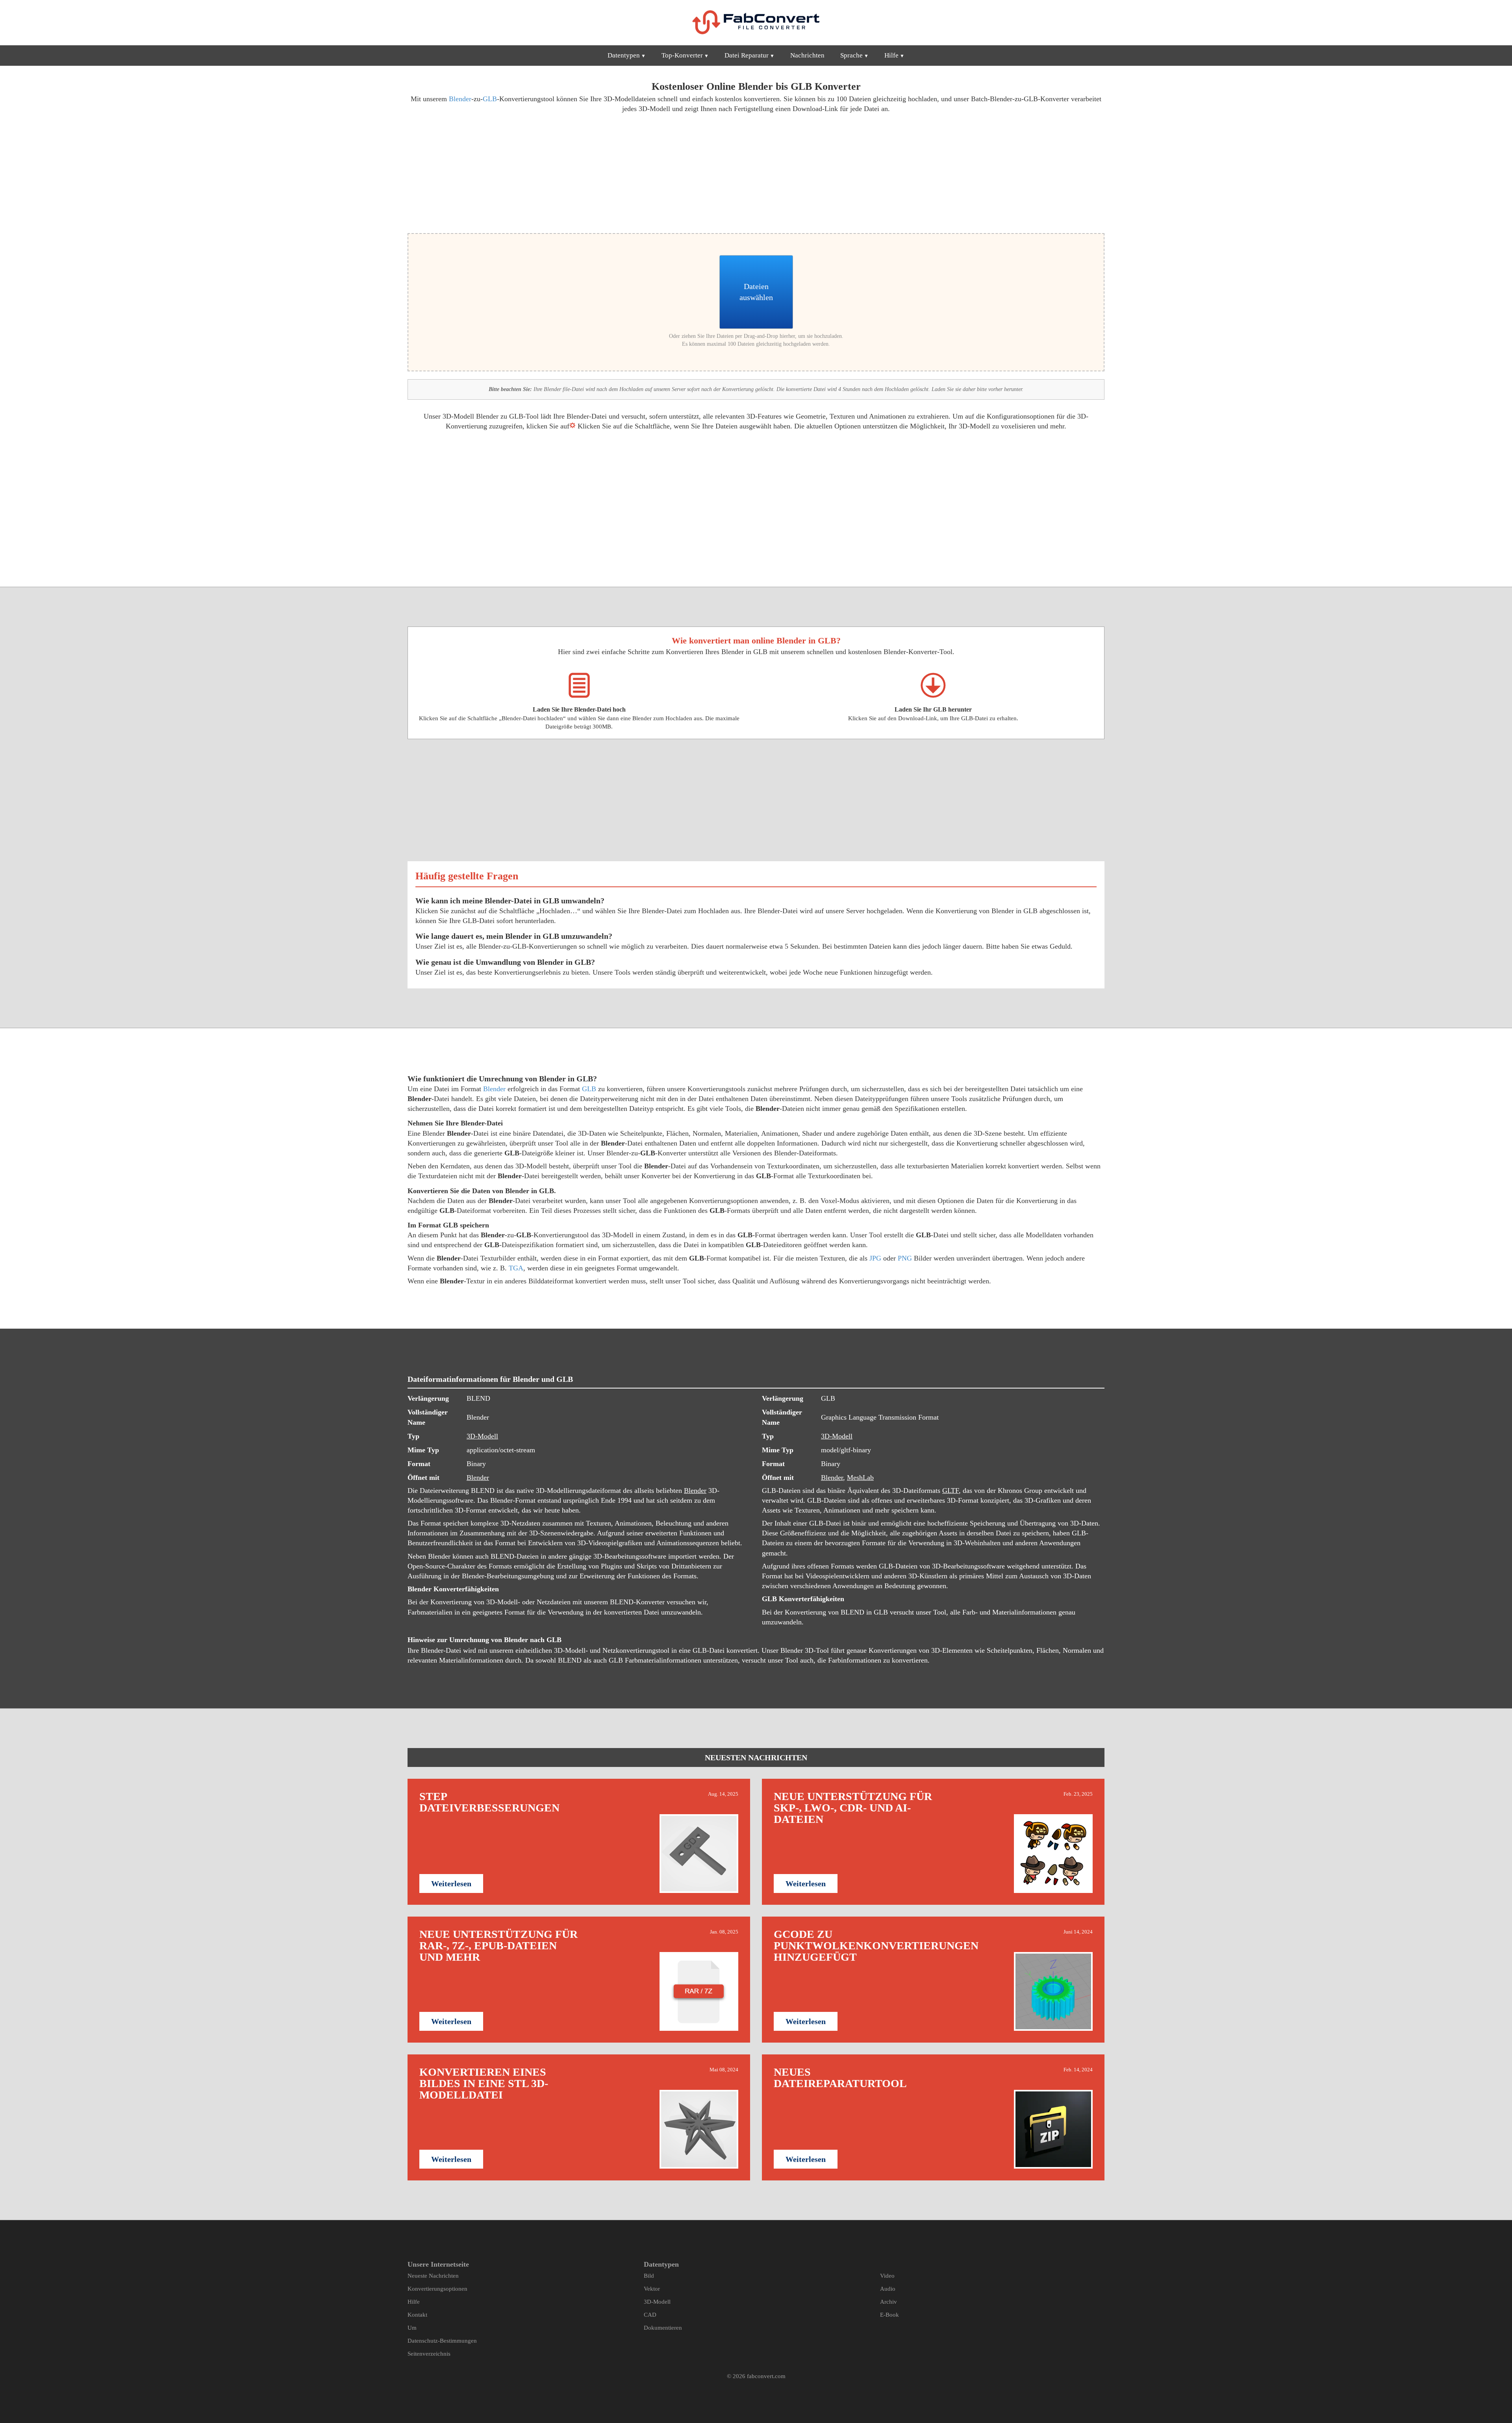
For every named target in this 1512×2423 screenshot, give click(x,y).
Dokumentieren (663, 2328)
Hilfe (891, 55)
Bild (649, 2276)
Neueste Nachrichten (433, 2276)
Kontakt (417, 2315)
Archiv (888, 2302)
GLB (490, 99)
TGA (516, 1268)
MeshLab (860, 1478)
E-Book (889, 2315)
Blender (460, 99)
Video (887, 2276)
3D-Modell (482, 1436)
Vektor (652, 2289)
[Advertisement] (579, 172)
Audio (888, 2289)
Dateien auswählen (756, 292)
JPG (875, 1258)
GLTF (951, 1491)
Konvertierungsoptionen (437, 2289)
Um (412, 2328)
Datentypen (624, 55)
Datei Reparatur (747, 55)
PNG (905, 1258)
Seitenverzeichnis (429, 2354)
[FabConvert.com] (756, 22)
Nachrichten (807, 55)
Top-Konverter (682, 55)
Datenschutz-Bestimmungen (442, 2341)
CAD (650, 2315)
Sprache (851, 55)
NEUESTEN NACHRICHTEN (756, 1757)
